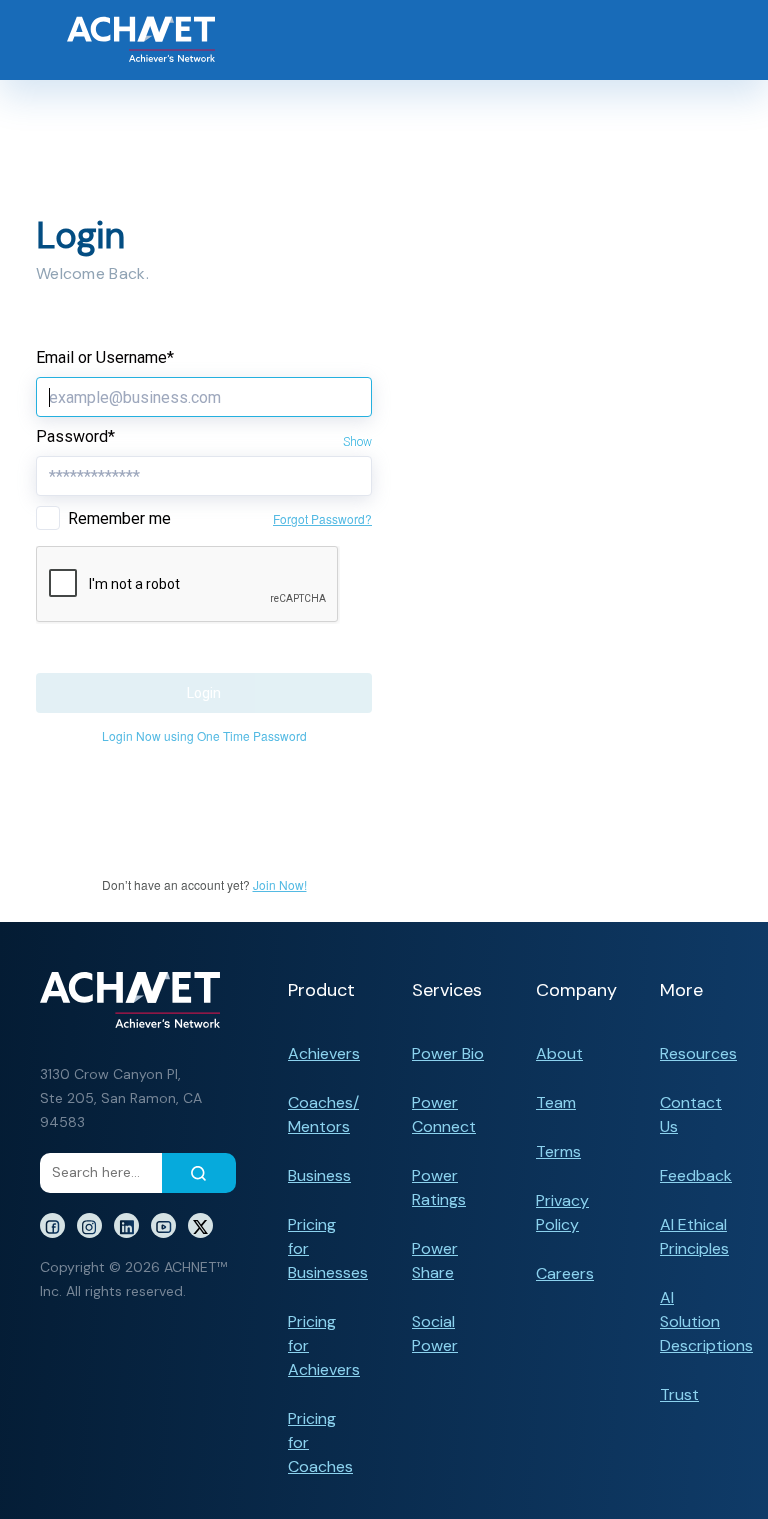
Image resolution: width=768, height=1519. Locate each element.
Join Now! (280, 884)
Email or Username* (105, 357)
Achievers (324, 1053)
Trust (679, 1394)
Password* (75, 436)
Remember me (119, 518)
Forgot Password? (322, 518)
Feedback (696, 1175)
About (559, 1053)
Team (556, 1102)
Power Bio (448, 1053)
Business (319, 1175)
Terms (558, 1151)
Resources (698, 1053)
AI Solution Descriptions (706, 1321)
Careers (565, 1273)
